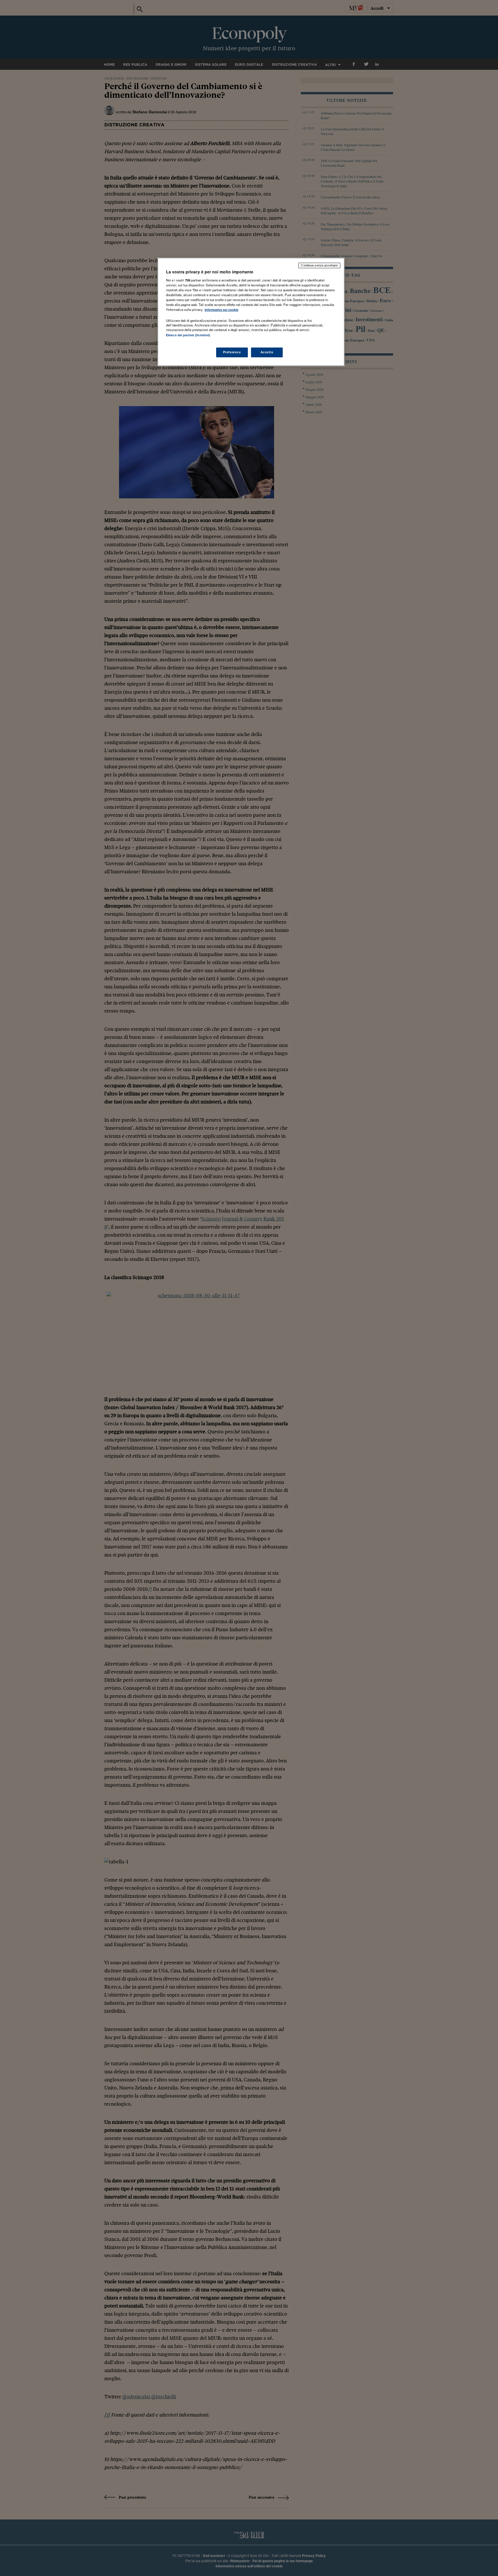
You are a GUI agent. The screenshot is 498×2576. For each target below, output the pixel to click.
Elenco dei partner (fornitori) (188, 335)
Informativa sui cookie (221, 310)
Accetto (267, 352)
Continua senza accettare (319, 265)
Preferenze (232, 352)
